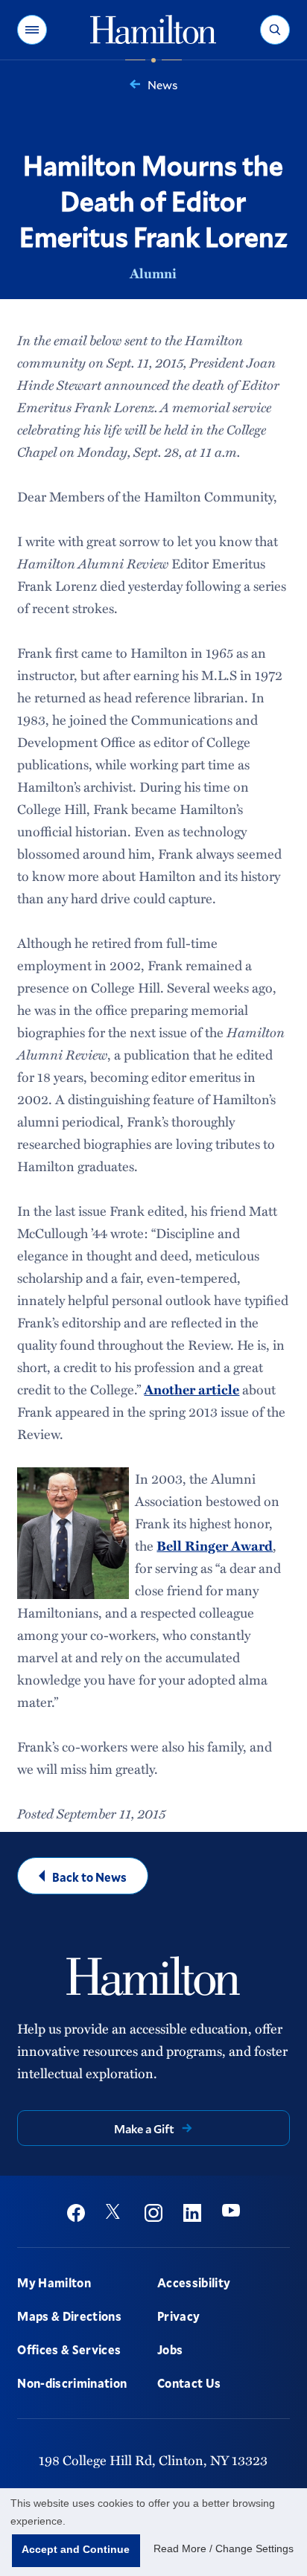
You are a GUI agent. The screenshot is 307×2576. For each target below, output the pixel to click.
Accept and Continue (76, 2549)
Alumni (153, 273)
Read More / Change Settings (224, 2548)
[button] (32, 30)
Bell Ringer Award (215, 1545)
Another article (192, 1389)
